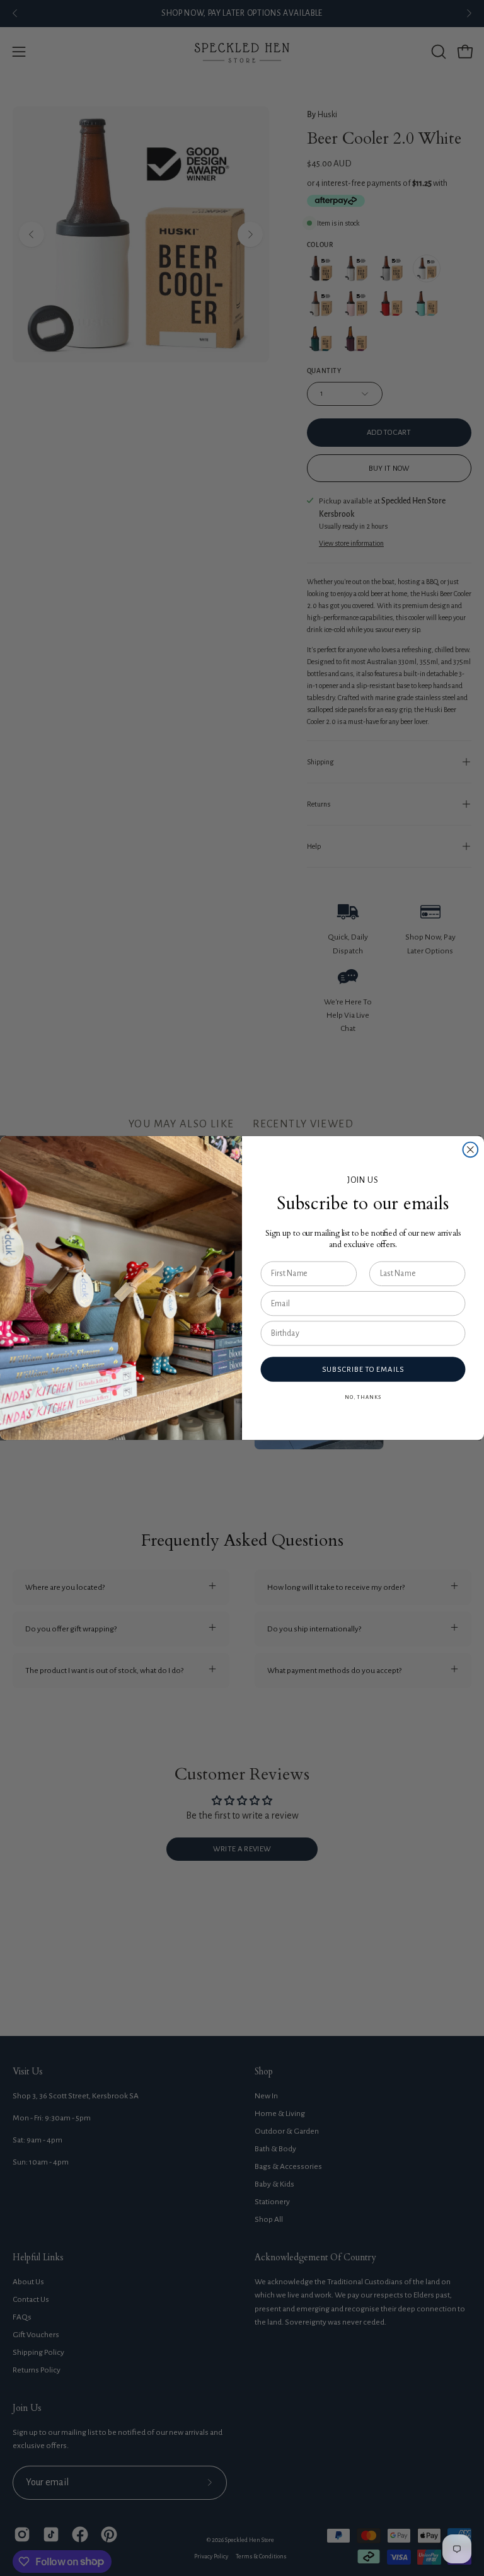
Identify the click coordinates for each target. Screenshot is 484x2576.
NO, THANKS (363, 1397)
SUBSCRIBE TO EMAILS (363, 1370)
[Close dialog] (471, 1150)
